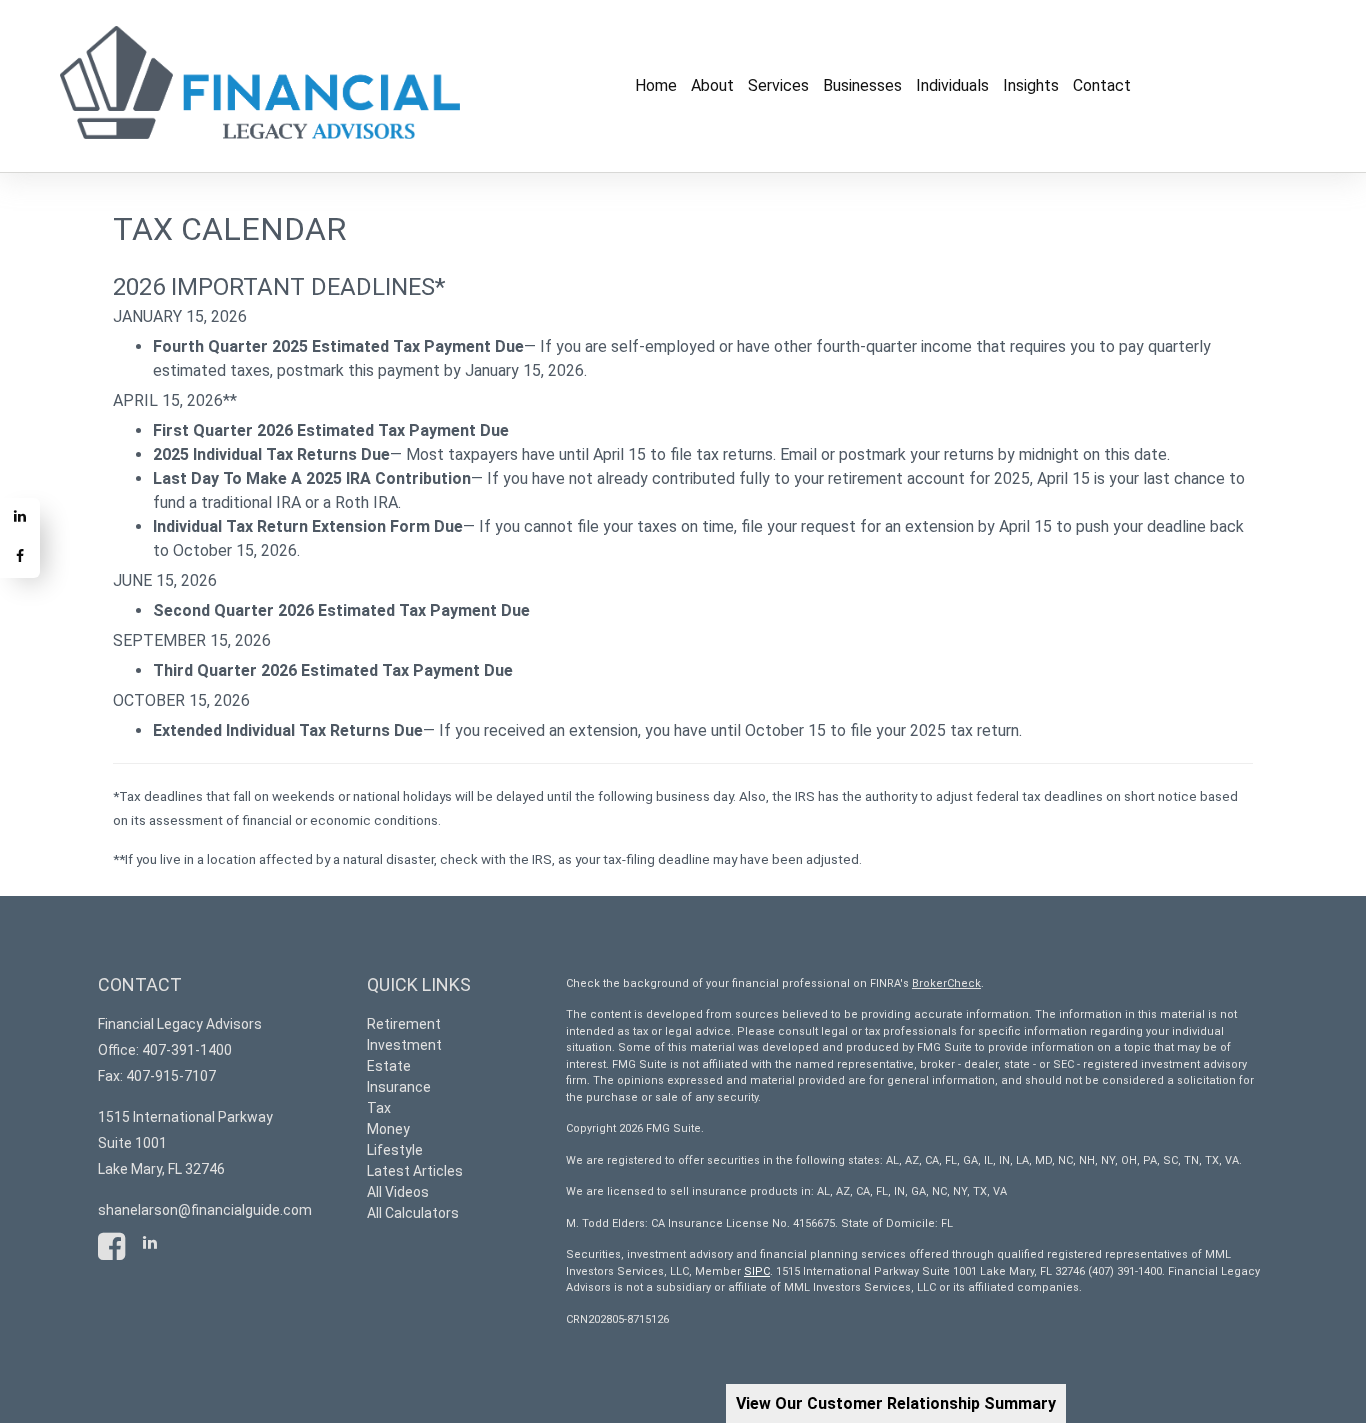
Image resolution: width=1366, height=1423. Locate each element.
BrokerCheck (946, 983)
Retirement (404, 1024)
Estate (389, 1066)
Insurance (399, 1087)
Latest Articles (415, 1171)
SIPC (757, 1271)
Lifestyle (395, 1150)
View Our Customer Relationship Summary (896, 1403)
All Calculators (413, 1213)
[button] (712, 86)
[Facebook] (20, 558)
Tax (379, 1108)
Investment (404, 1045)
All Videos (398, 1192)
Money (388, 1129)
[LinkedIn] (20, 518)
